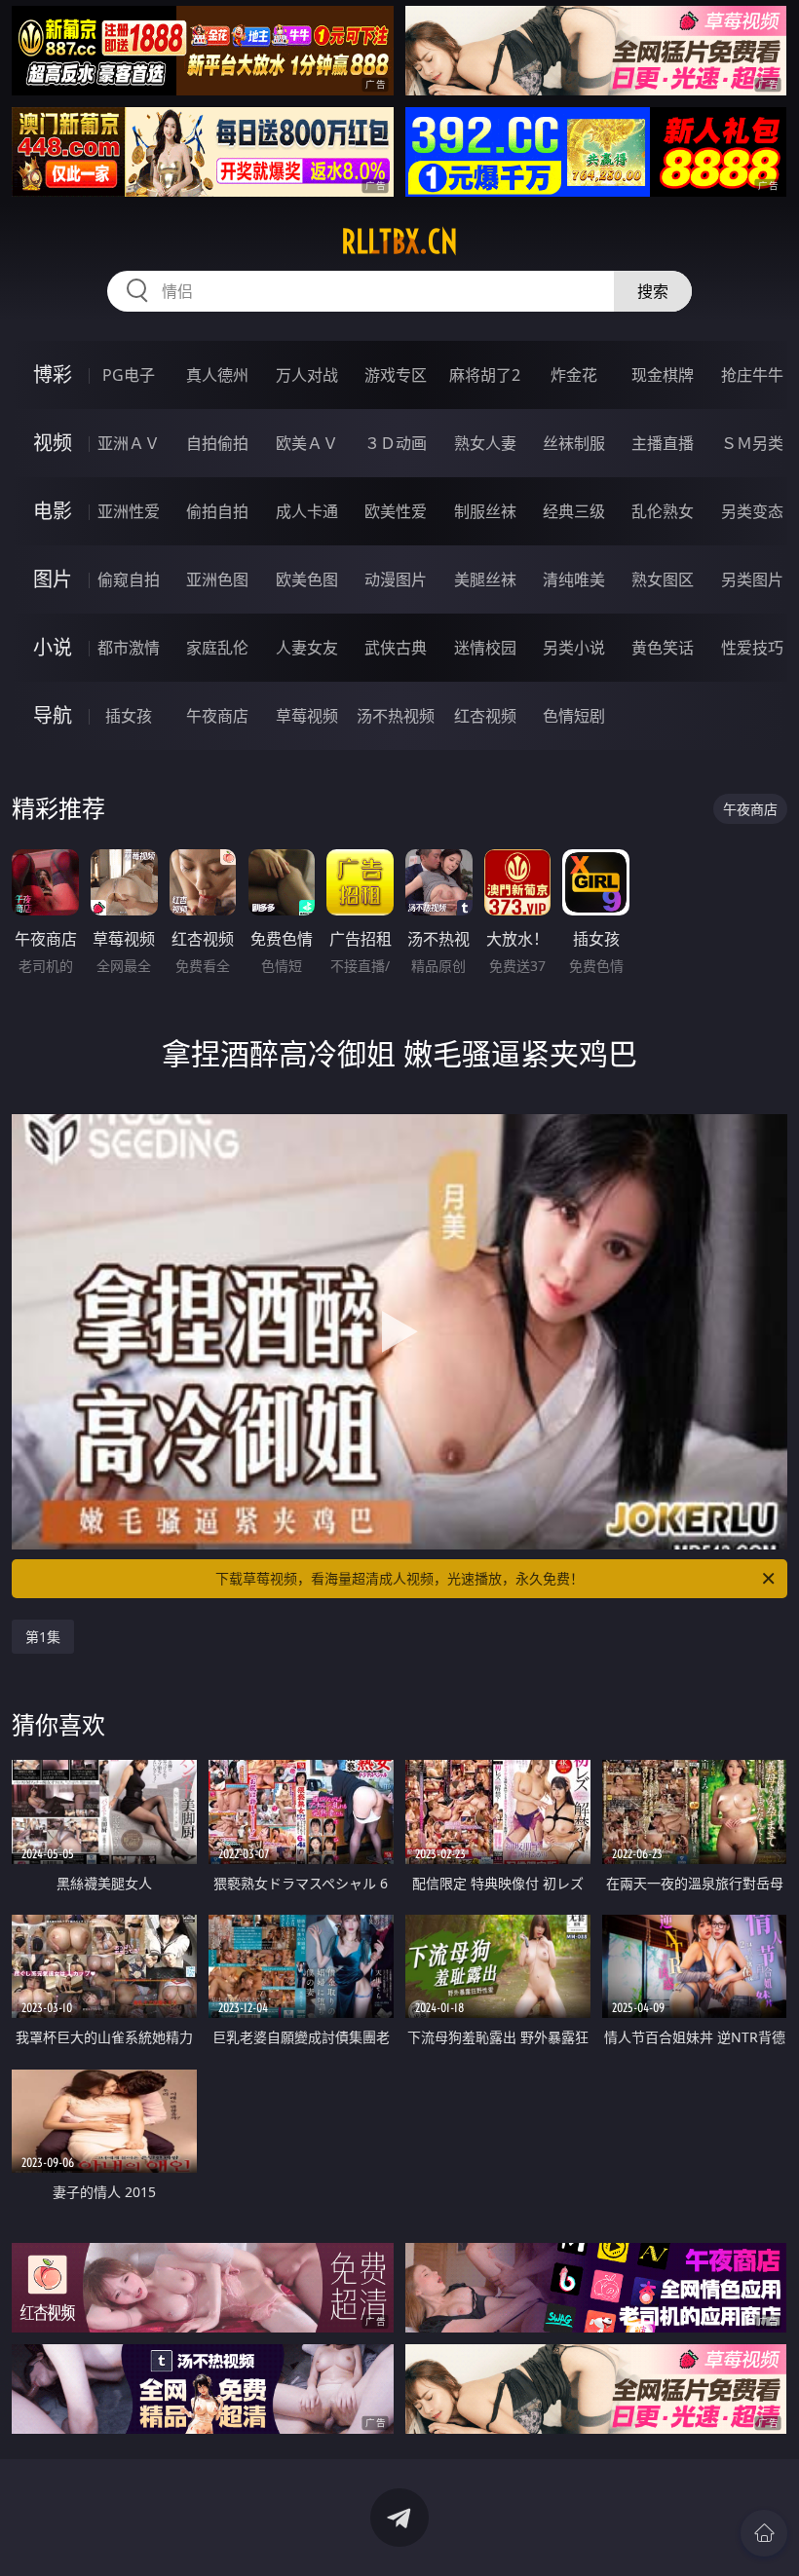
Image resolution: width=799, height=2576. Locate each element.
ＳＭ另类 (752, 443)
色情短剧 (574, 716)
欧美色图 (307, 579)
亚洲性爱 (129, 511)
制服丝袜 (485, 511)
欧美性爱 (396, 511)
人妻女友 (307, 648)
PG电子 (129, 375)
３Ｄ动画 (396, 443)
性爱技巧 (752, 648)
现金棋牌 (663, 375)
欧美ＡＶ (307, 443)
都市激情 (129, 648)
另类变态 (752, 511)
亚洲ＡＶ (129, 443)
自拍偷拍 (217, 443)
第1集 (43, 1637)
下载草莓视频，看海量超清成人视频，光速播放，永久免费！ (399, 1578)
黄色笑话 (663, 648)
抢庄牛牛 (752, 375)
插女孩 (129, 716)
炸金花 (574, 375)
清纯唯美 (574, 579)
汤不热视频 (396, 716)
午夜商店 (217, 716)
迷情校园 (485, 648)
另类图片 (752, 579)
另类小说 (574, 648)
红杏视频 (485, 716)
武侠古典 (396, 648)
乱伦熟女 (663, 511)
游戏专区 (396, 375)
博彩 (53, 374)
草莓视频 (307, 716)
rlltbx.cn (399, 242)
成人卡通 (307, 511)
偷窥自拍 (129, 579)
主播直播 (663, 443)
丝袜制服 (574, 443)
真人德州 (217, 375)
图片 (53, 579)
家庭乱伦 (217, 648)
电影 (53, 511)
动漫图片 (396, 579)
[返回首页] (764, 2533)
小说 (53, 647)
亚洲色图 (217, 579)
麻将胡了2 (485, 375)
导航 (53, 715)
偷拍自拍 (217, 511)
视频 (53, 443)
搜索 (653, 291)
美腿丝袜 (485, 579)
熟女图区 (663, 579)
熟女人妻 (485, 443)
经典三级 (574, 511)
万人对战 (307, 375)
